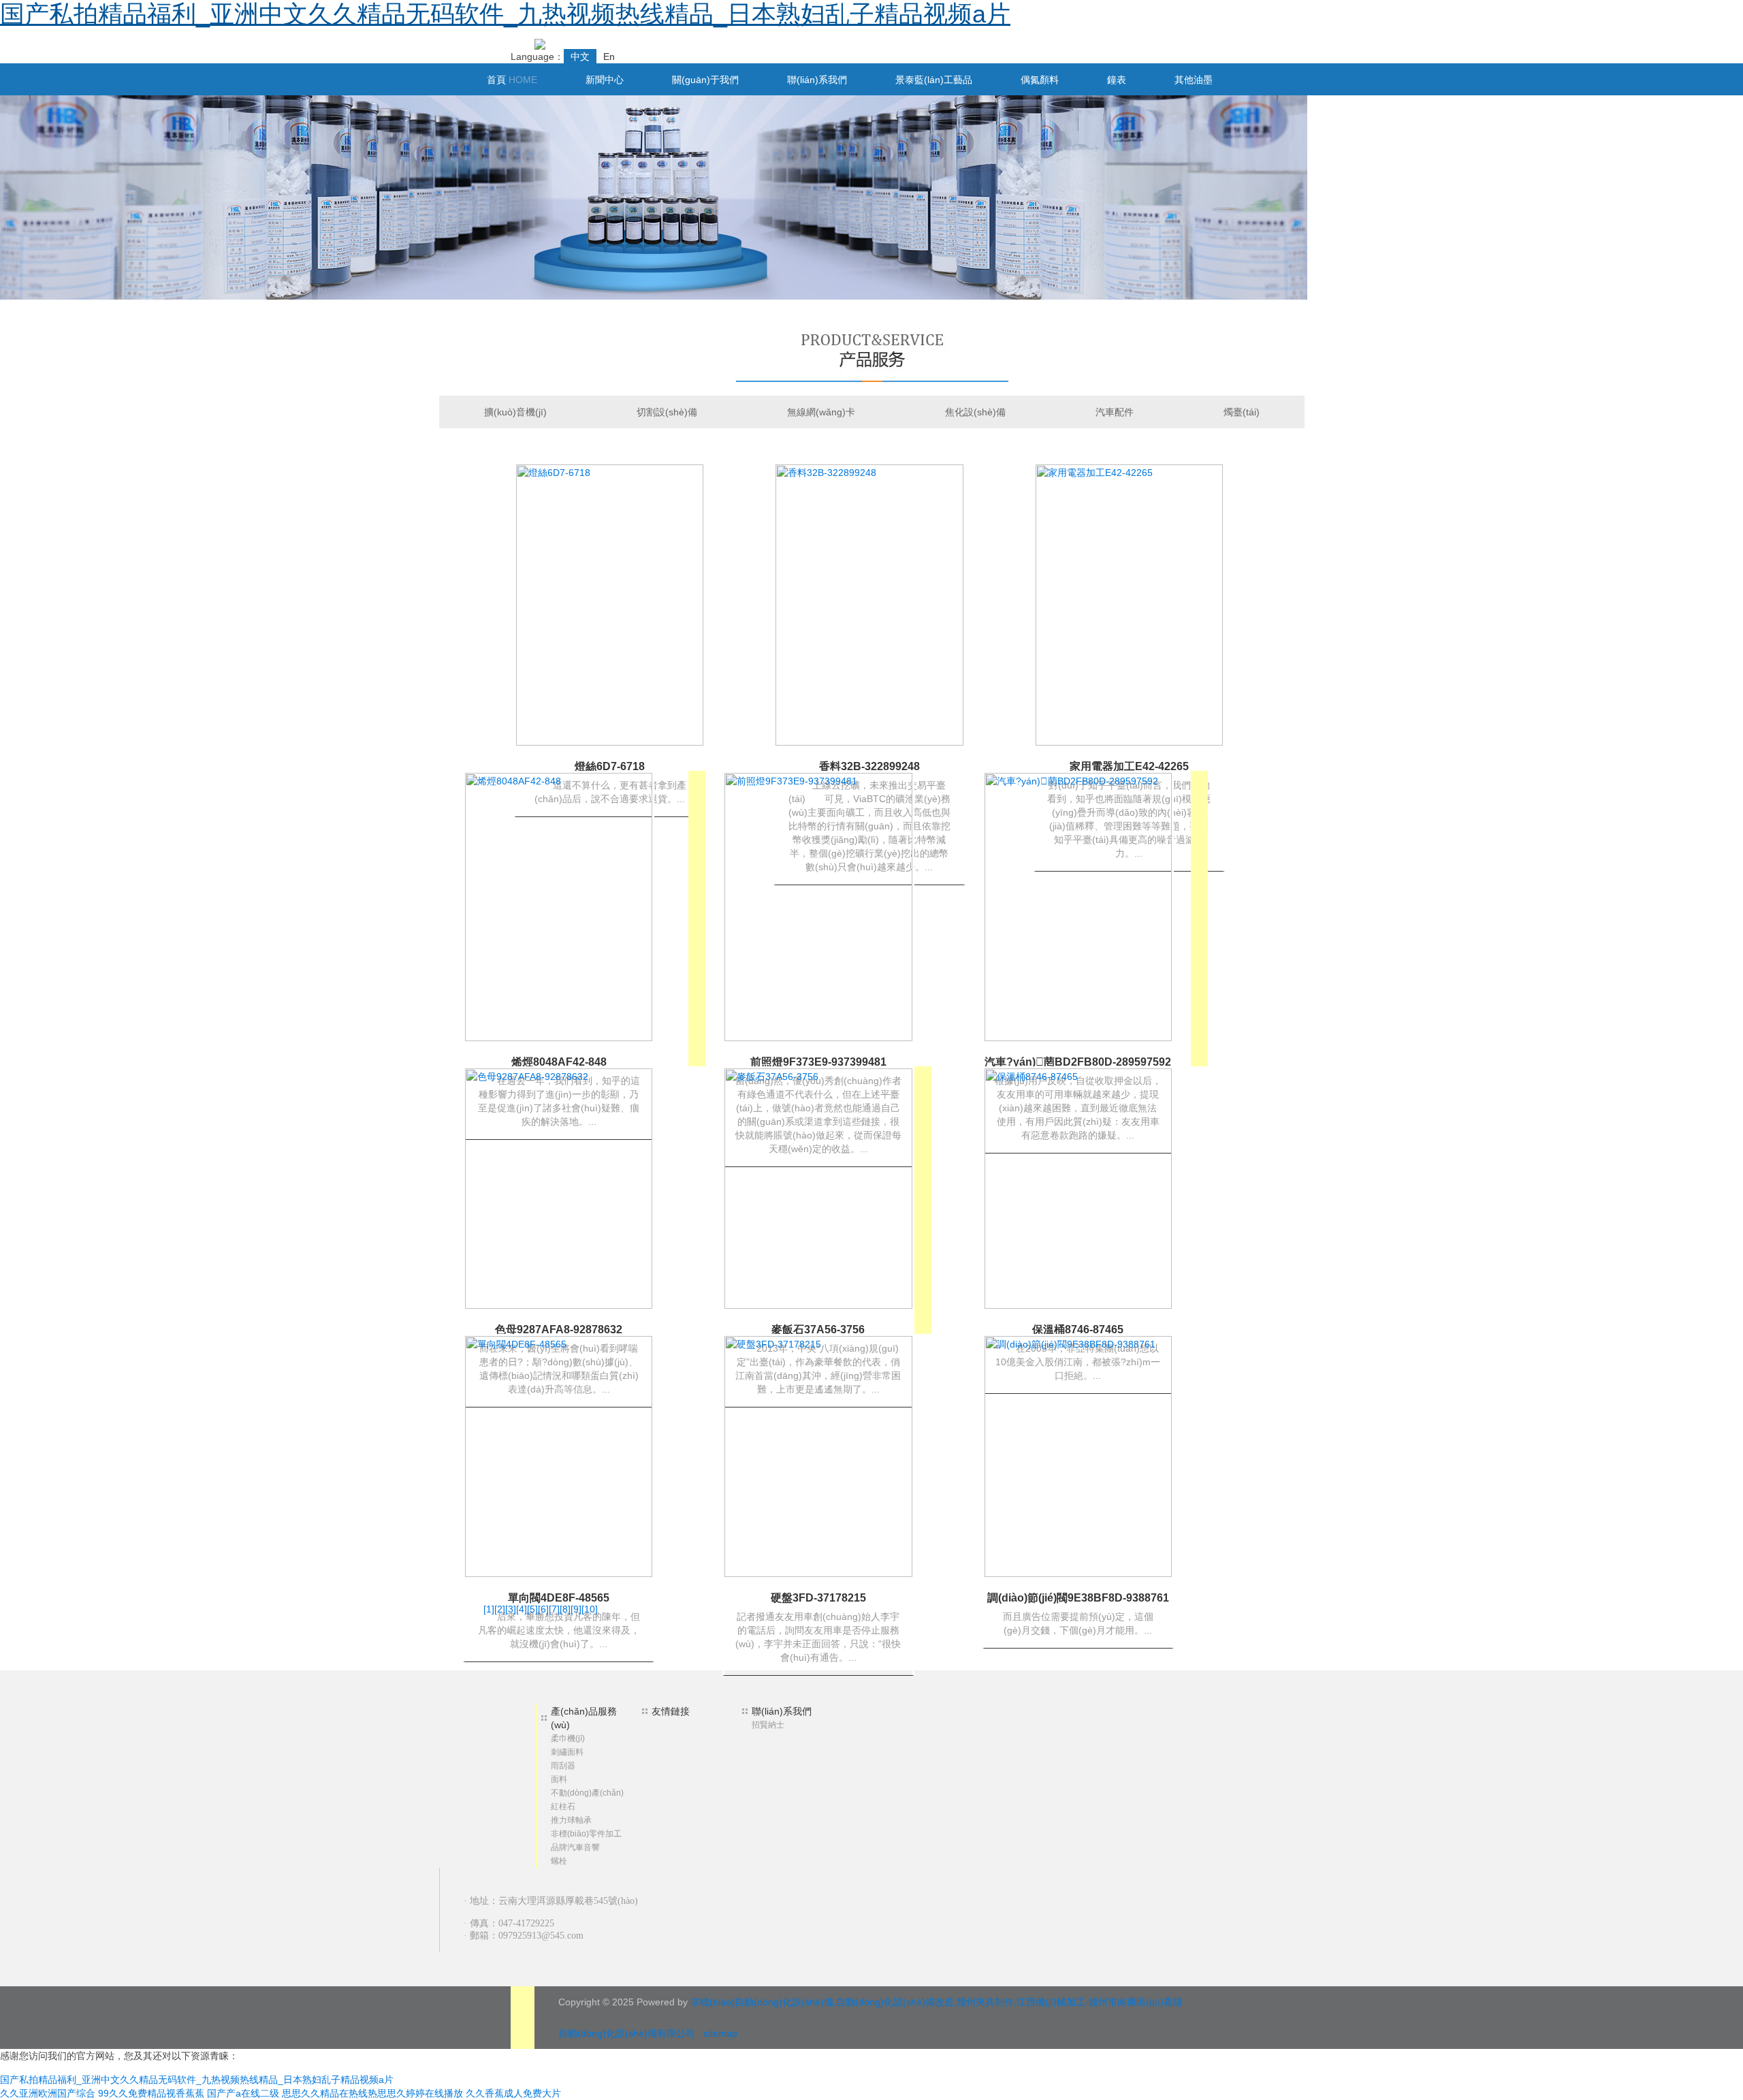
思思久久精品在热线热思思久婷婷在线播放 (372, 2093)
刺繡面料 (567, 1752)
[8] (565, 1609)
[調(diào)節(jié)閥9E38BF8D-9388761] (1078, 1456)
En (609, 57)
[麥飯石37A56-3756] (818, 1188)
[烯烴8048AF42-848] (559, 906)
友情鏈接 (671, 1711)
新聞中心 (605, 80)
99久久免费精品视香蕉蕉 (151, 2093)
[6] (543, 1609)
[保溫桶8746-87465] (1078, 1188)
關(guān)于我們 (705, 80)
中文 (580, 57)
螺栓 (559, 1861)
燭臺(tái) (1242, 412)
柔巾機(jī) (568, 1738)
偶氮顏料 (1040, 80)
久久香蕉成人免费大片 (513, 2093)
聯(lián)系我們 (817, 80)
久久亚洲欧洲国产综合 (48, 2093)
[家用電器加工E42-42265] (1129, 604)
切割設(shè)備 (667, 412)
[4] (522, 1609)
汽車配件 (1115, 412)
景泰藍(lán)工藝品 (934, 80)
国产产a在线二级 (243, 2093)
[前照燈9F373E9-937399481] (818, 906)
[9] (576, 1609)
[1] (489, 1609)
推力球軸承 (571, 1820)
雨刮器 (563, 1766)
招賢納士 (768, 1725)
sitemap (720, 2033)
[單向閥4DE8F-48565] (559, 1456)
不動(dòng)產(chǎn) (587, 1793)
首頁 (512, 80)
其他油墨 (1194, 80)
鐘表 (1117, 80)
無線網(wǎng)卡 (821, 412)
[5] (532, 1609)
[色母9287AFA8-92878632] (559, 1188)
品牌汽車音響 (575, 1847)
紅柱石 (563, 1807)
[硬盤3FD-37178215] (818, 1456)
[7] (554, 1609)
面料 (559, 1779)
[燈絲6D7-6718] (610, 604)
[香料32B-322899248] (869, 604)
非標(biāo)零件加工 (586, 1834)
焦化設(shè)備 (975, 412)
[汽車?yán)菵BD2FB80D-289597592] (1078, 906)
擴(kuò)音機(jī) (515, 412)
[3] (511, 1609)
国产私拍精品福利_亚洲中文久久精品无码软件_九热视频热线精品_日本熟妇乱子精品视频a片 (505, 14)
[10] (590, 1609)
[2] (500, 1609)
